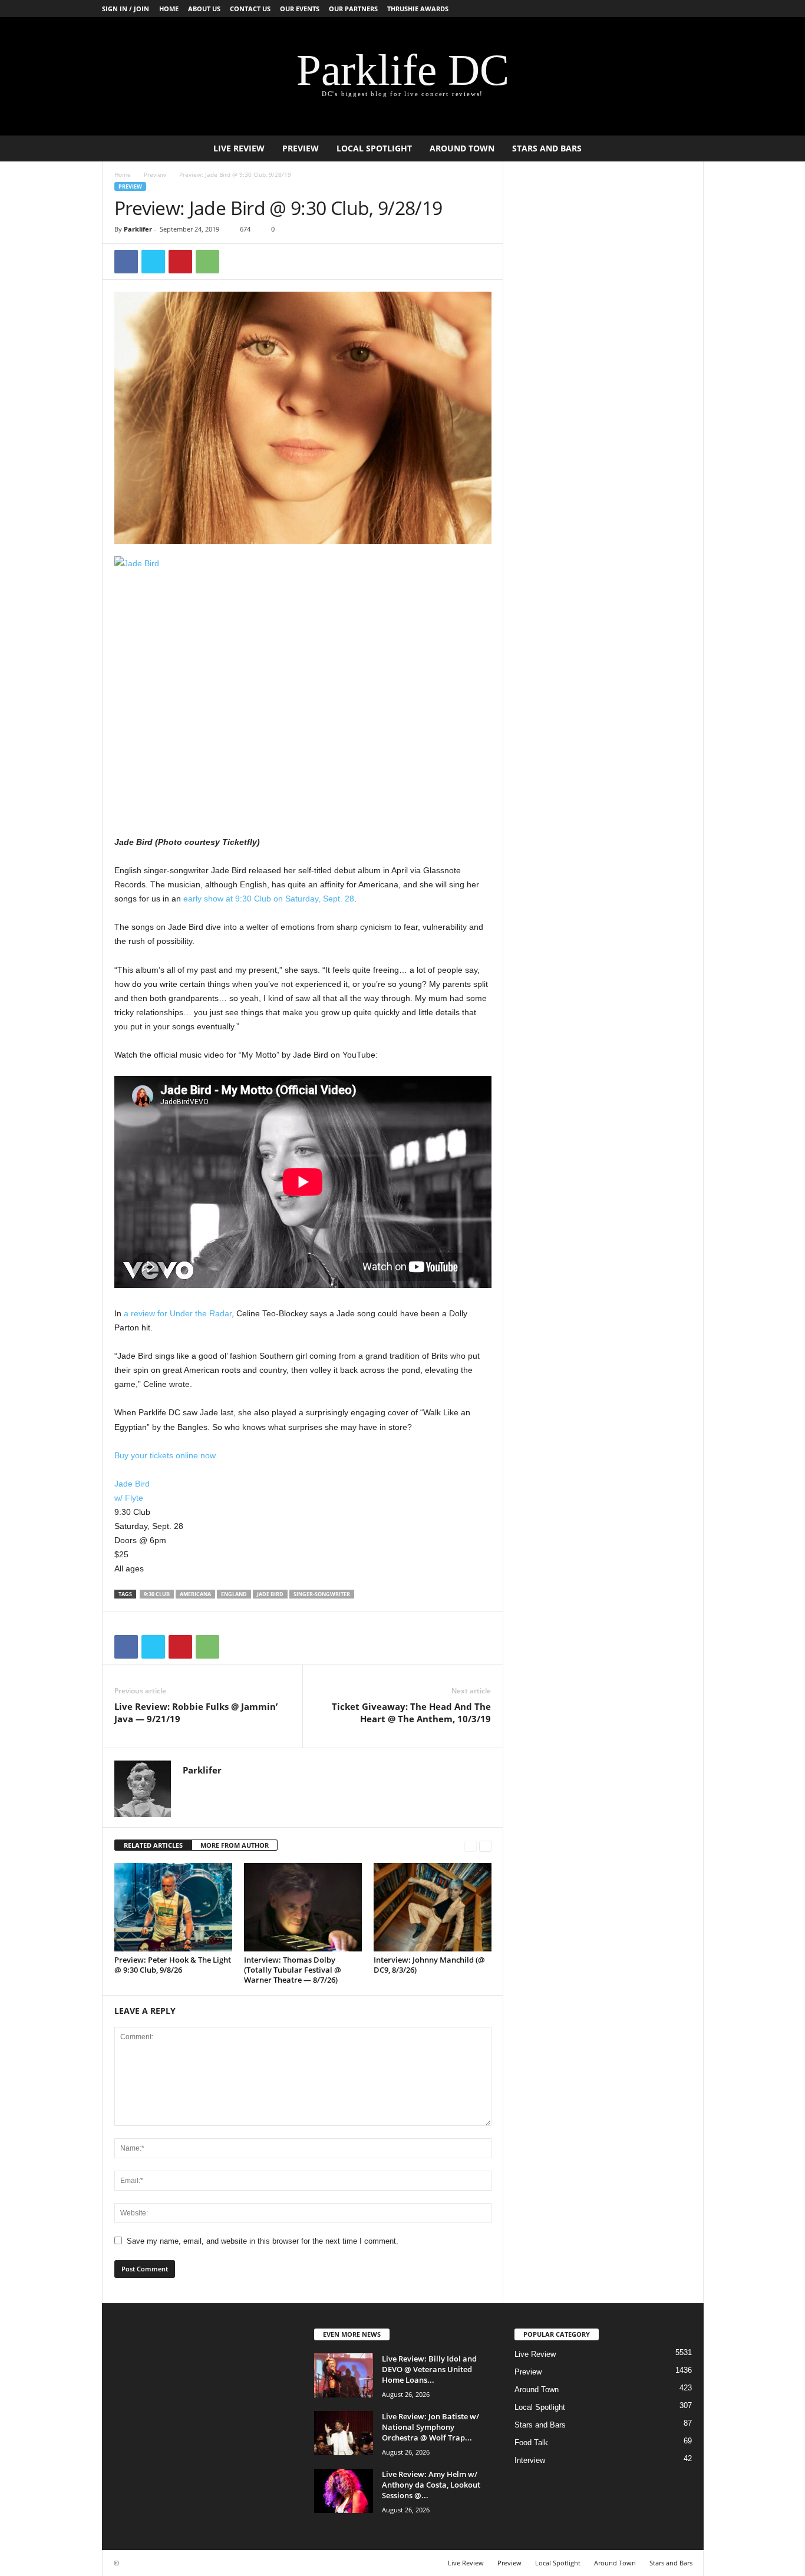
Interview (530, 2460)
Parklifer (138, 229)
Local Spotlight (374, 148)
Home (169, 9)
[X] (153, 262)
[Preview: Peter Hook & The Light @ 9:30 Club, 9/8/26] (173, 1907)
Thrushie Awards (418, 9)
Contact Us (250, 9)
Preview (301, 148)
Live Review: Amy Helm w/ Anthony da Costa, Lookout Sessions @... (431, 2485)
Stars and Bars (547, 148)
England (234, 1594)
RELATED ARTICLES (153, 1845)
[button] (686, 148)
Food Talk (531, 2443)
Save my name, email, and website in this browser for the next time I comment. (263, 2241)
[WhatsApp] (207, 262)
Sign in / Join (126, 9)
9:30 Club (157, 1594)
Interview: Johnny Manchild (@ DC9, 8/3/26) (429, 1965)
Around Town (462, 148)
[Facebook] (126, 262)
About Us (204, 9)
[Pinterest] (180, 262)
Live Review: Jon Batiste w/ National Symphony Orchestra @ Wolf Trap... (430, 2427)
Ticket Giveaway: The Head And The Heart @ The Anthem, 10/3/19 (411, 1713)
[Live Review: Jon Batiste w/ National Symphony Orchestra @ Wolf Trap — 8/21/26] (344, 2433)
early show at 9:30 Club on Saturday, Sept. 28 (269, 899)
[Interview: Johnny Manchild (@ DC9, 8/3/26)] (433, 1907)
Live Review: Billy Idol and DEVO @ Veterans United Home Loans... (429, 2369)
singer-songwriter (322, 1594)
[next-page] (485, 1846)
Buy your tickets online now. (166, 1455)
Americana (195, 1594)
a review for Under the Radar (178, 1313)
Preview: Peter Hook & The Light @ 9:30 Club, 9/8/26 (173, 1965)
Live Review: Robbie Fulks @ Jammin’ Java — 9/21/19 (196, 1713)
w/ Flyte (129, 1498)
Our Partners (353, 9)
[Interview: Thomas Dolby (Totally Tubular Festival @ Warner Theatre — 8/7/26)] (303, 1907)
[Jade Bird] (303, 682)
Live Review (239, 148)
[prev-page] (471, 1846)
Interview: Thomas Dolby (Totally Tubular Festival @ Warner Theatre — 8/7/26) (293, 1970)
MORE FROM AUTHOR (235, 1845)
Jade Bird (132, 1484)
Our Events (300, 9)
